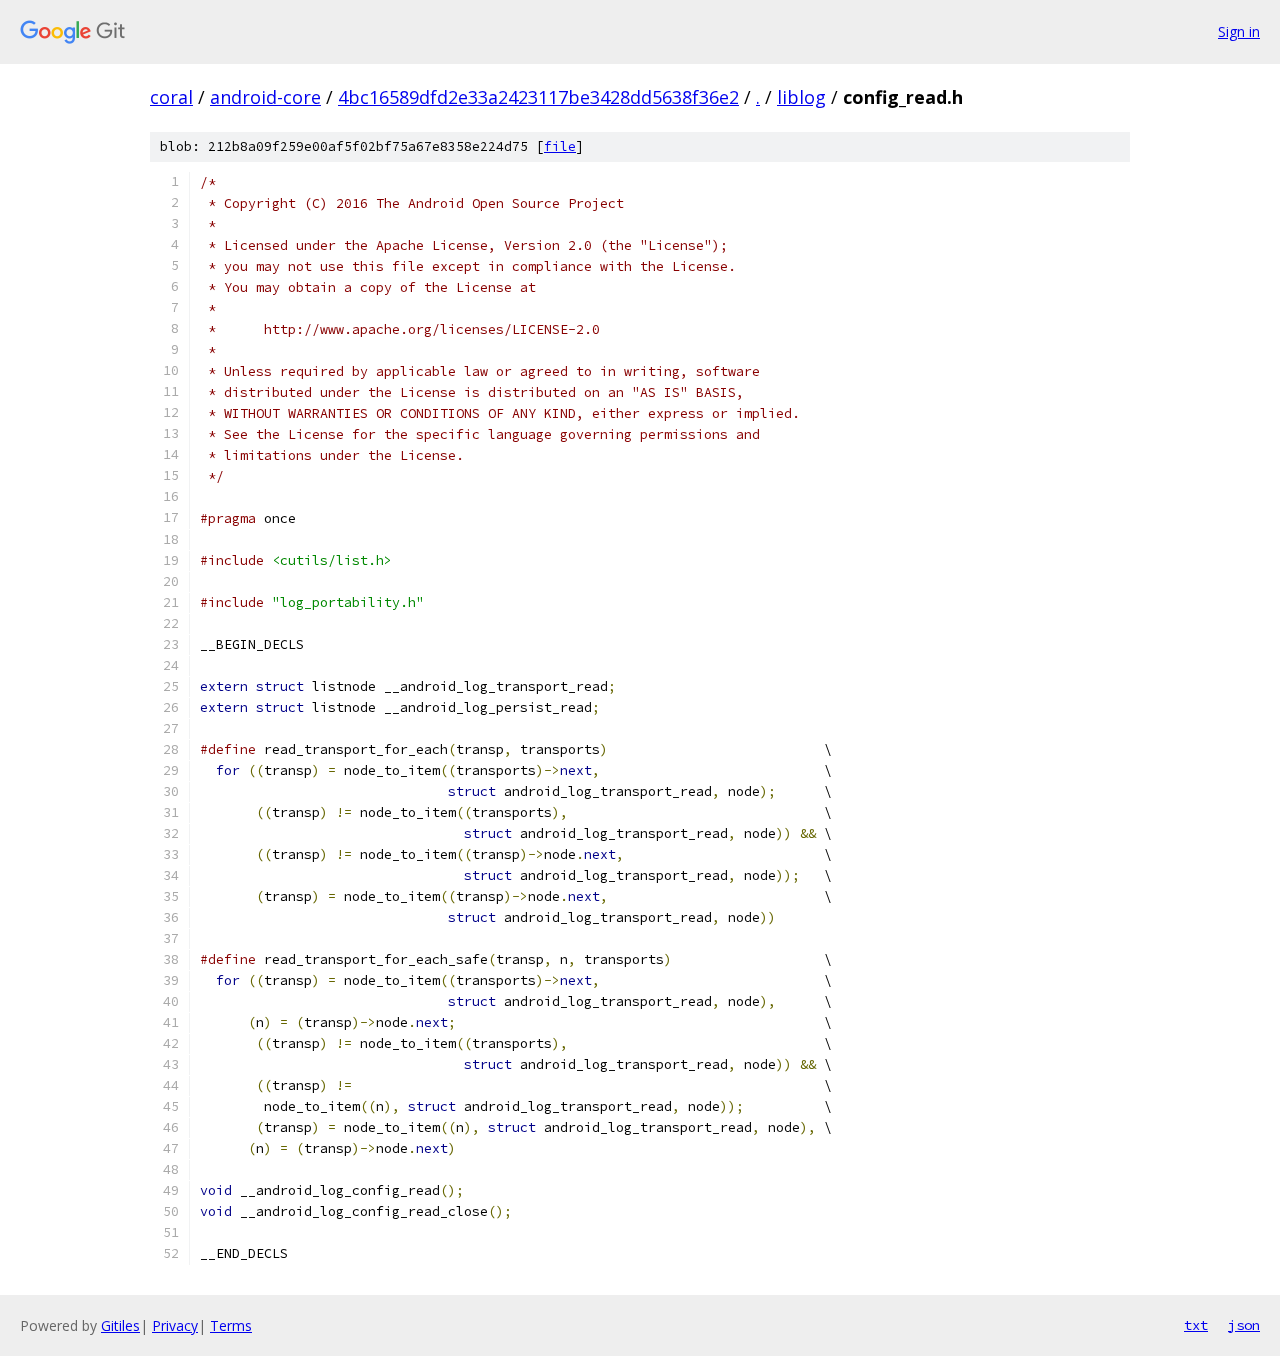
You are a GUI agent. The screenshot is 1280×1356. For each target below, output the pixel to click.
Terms (231, 1325)
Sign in (1239, 31)
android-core (265, 97)
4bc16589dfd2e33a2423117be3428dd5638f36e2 (538, 97)
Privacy (175, 1325)
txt (1196, 1325)
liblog (801, 97)
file (560, 146)
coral (171, 97)
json (1244, 1325)
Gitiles (120, 1325)
